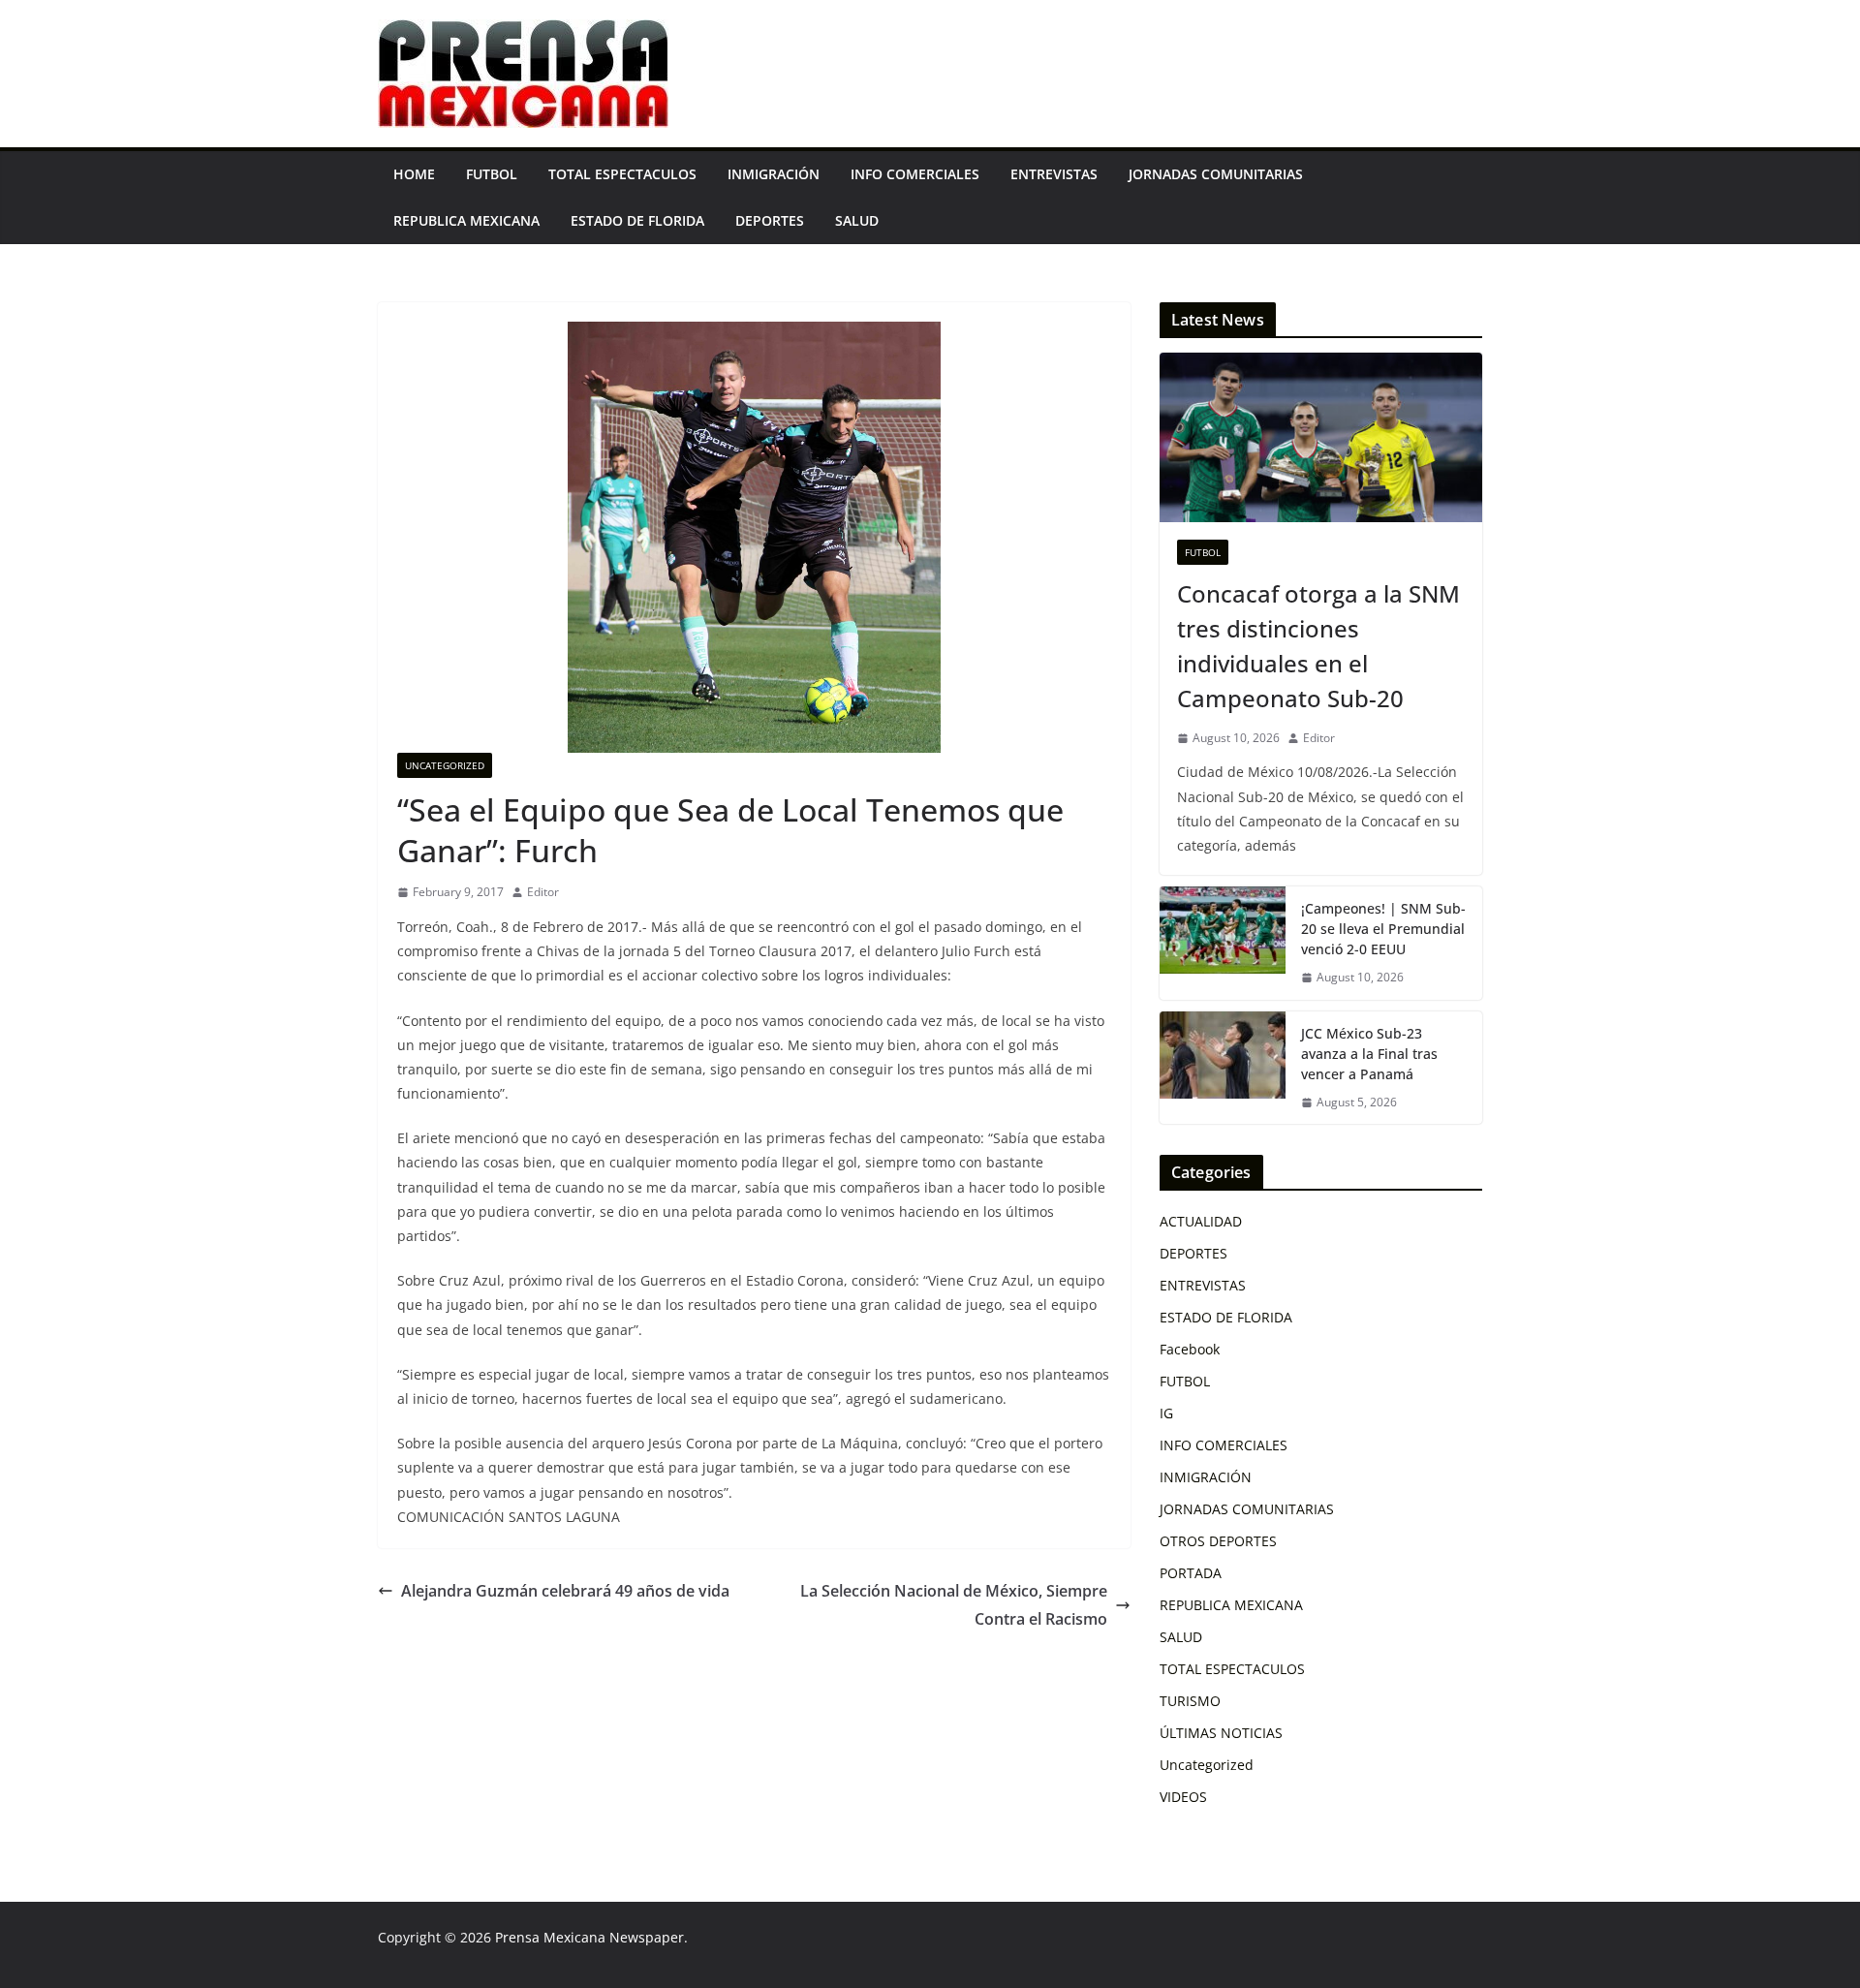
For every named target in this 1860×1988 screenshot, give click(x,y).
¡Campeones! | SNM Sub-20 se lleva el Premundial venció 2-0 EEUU (1383, 929)
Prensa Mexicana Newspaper (589, 1937)
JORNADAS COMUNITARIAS (1216, 174)
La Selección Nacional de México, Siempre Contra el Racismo (954, 1605)
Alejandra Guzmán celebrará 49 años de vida (565, 1591)
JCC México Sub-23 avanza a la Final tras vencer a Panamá (1369, 1054)
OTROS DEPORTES (1218, 1541)
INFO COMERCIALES (915, 174)
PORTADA (1191, 1573)
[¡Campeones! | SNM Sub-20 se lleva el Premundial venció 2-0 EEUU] (1223, 943)
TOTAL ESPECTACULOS (622, 174)
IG (1166, 1413)
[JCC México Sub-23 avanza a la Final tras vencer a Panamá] (1223, 1068)
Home (414, 174)
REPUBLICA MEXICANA (466, 220)
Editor (543, 892)
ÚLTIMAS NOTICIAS (1221, 1733)
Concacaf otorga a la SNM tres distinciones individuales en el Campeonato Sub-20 (1318, 646)
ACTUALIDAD (1201, 1221)
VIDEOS (1183, 1797)
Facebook (1190, 1349)
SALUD (857, 220)
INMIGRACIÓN (774, 174)
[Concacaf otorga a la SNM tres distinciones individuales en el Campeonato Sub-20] (1321, 437)
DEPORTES (770, 220)
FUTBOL (492, 174)
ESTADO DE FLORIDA (637, 220)
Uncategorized (445, 765)
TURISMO (1190, 1701)
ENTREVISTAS (1054, 174)
